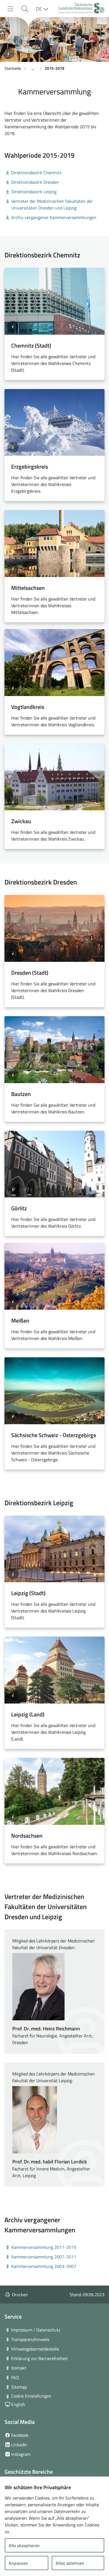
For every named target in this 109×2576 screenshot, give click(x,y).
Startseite (13, 68)
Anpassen (18, 2563)
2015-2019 (54, 68)
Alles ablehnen (70, 2563)
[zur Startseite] (81, 9)
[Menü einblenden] (10, 9)
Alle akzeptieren (24, 2545)
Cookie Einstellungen (31, 2396)
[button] (25, 9)
